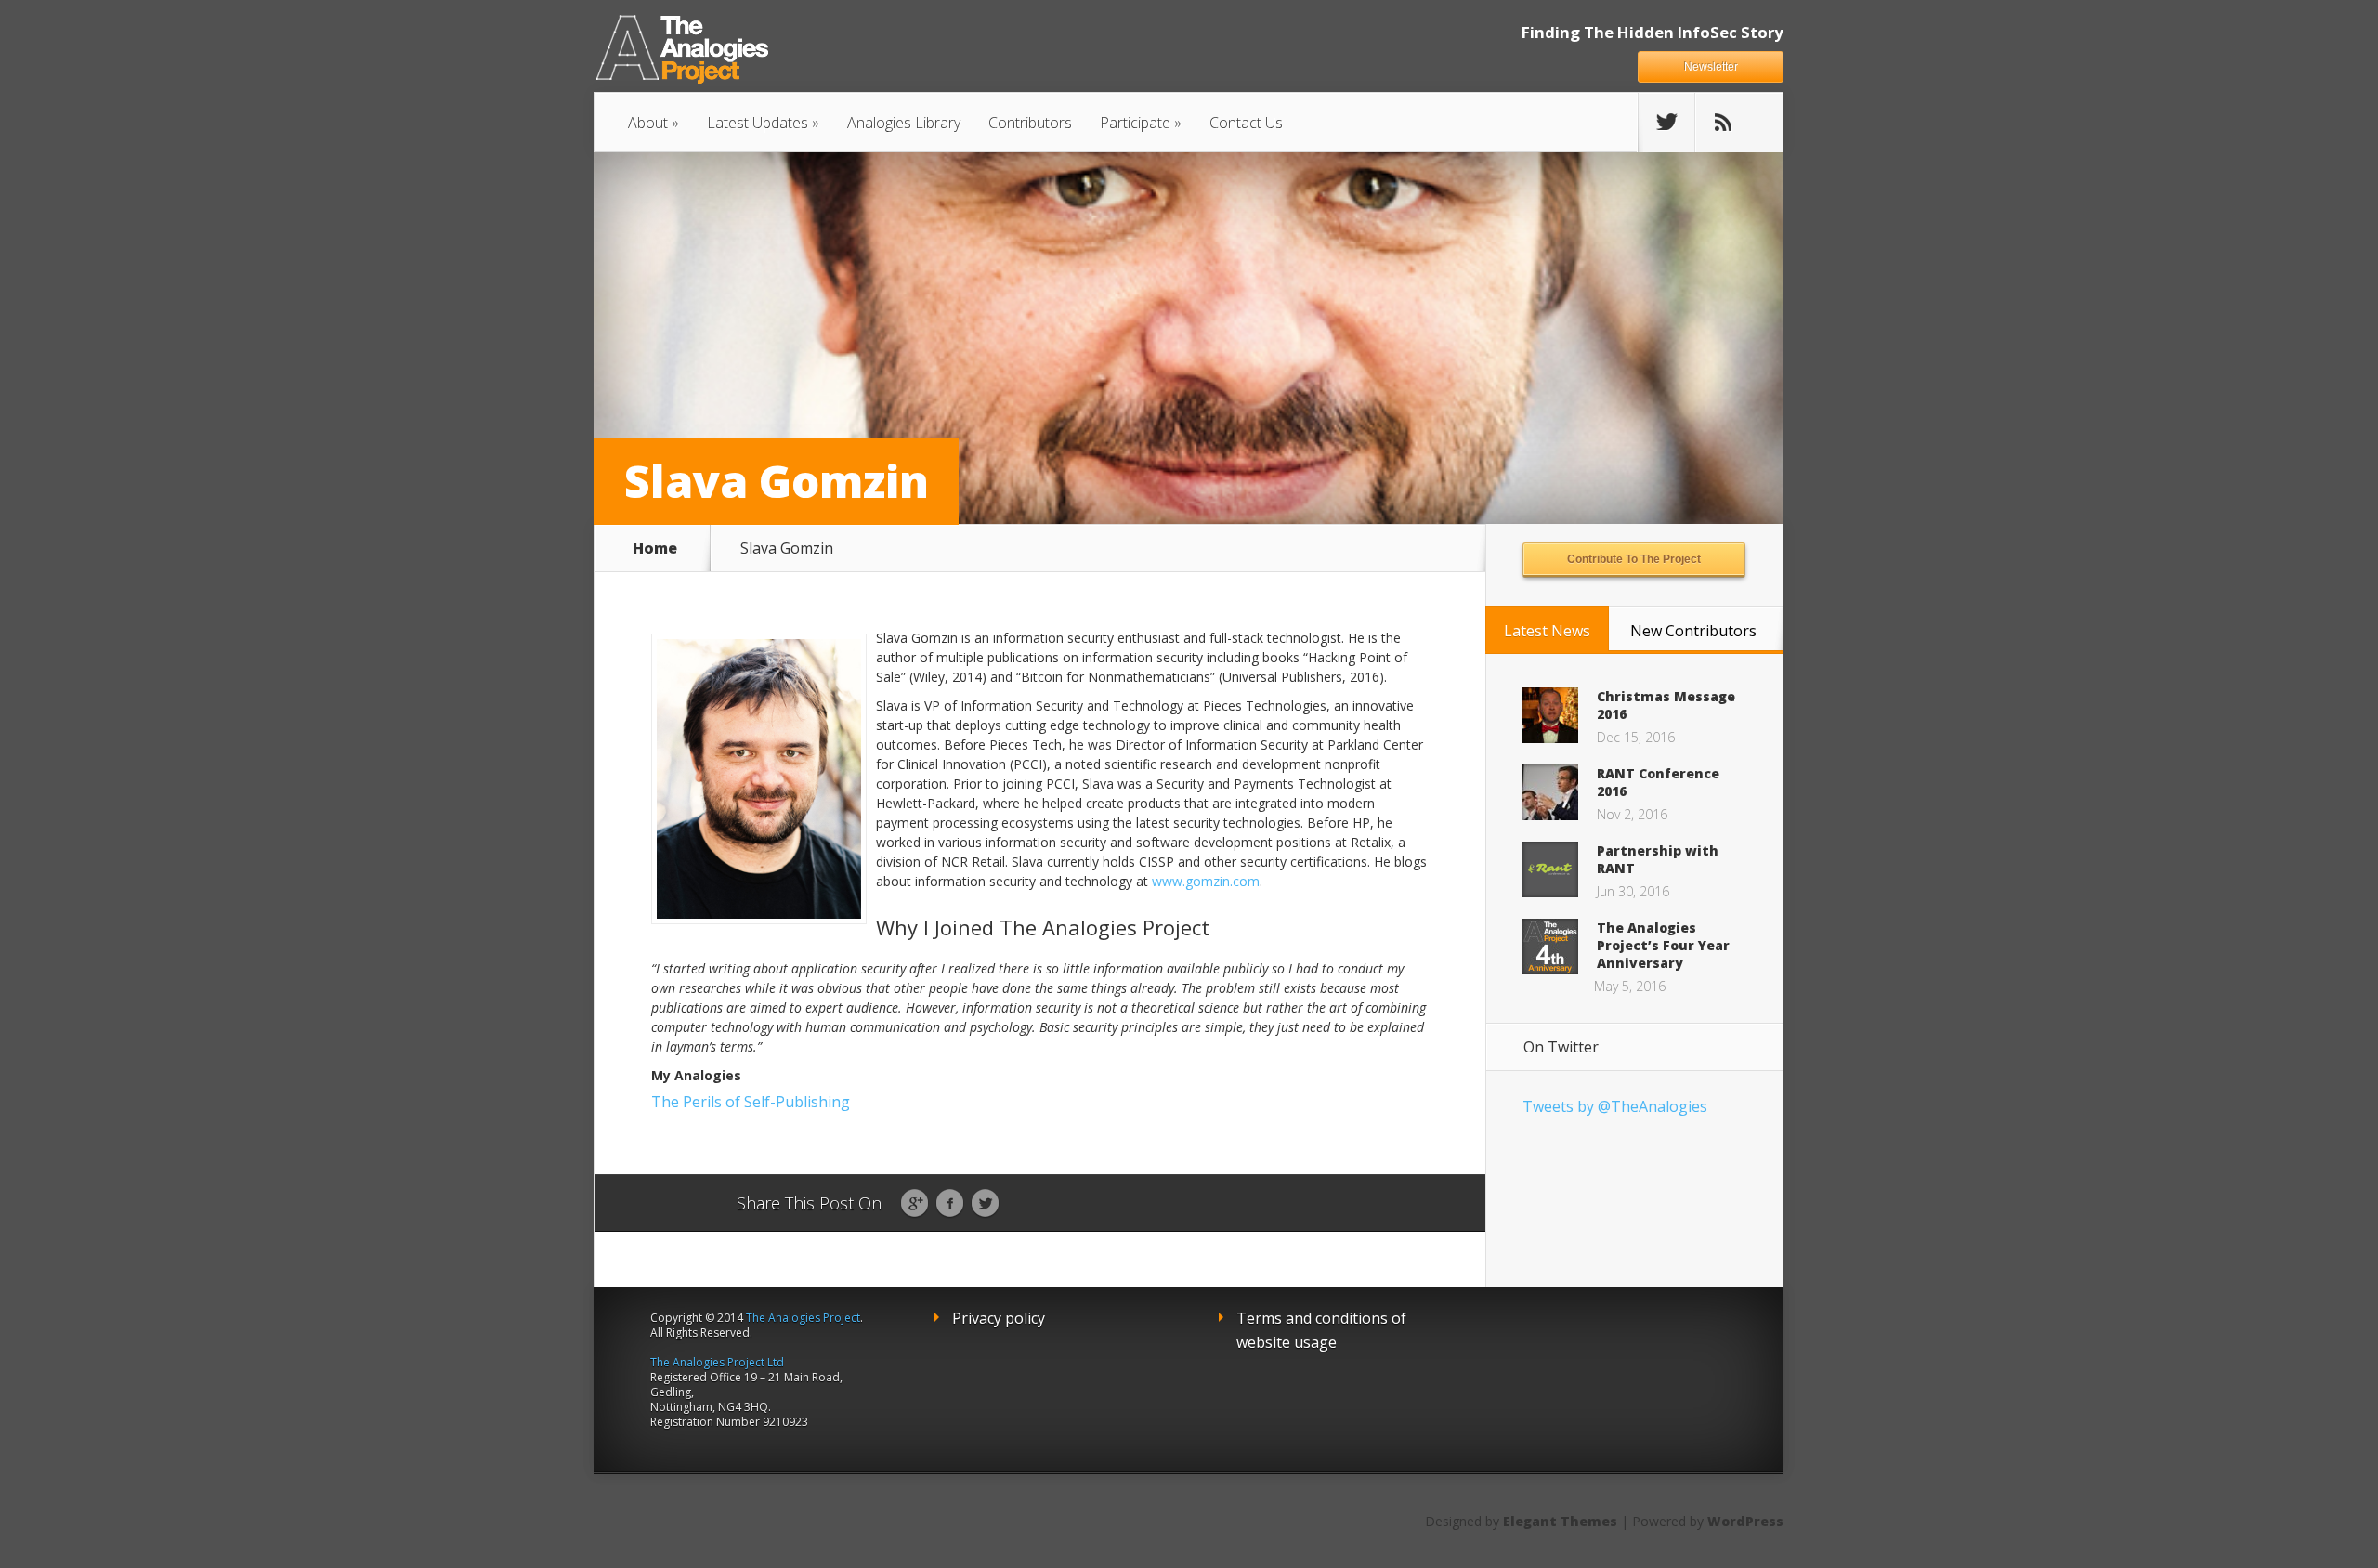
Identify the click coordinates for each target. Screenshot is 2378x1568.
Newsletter (1711, 67)
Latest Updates (758, 123)
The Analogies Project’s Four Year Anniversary (1663, 945)
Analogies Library (904, 123)
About (648, 123)
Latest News (1547, 631)
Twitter (985, 1204)
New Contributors (1693, 631)
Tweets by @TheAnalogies (1615, 1106)
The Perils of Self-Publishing (751, 1102)
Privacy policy (999, 1318)
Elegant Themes (1560, 1521)
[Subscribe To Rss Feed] (1723, 123)
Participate (1135, 123)
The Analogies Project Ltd (717, 1362)
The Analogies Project (803, 1318)
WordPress (1745, 1521)
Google (915, 1204)
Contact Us (1246, 123)
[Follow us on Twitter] (1666, 123)
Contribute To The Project (1634, 559)
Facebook (950, 1204)
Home (655, 548)
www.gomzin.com (1206, 881)
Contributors (1030, 123)
